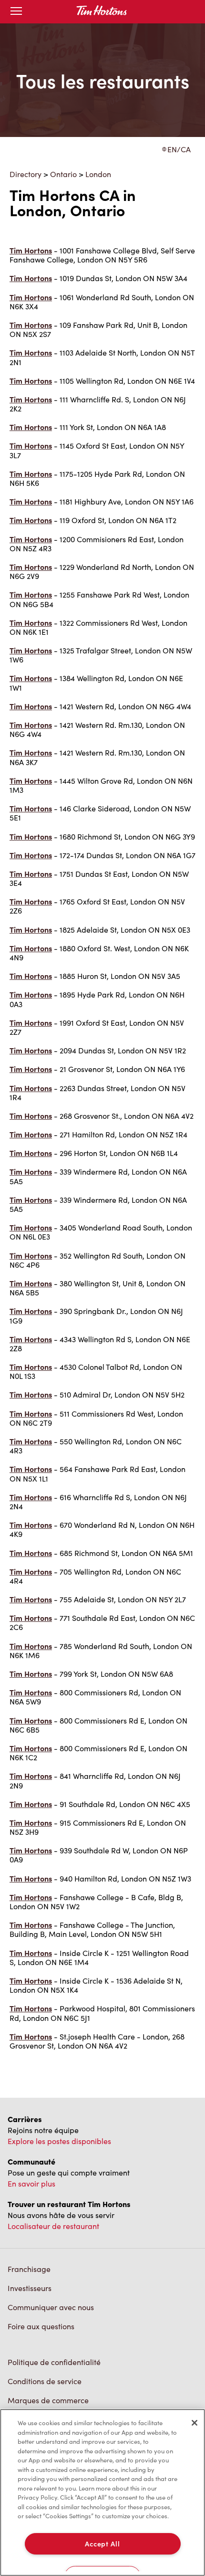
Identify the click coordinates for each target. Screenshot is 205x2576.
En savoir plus (31, 2183)
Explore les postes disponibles (59, 2141)
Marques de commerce (48, 2400)
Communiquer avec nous (51, 2307)
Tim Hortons (31, 250)
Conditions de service (45, 2381)
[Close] (195, 2423)
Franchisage (29, 2269)
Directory (26, 174)
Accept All (102, 2544)
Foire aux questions (41, 2326)
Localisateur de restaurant (53, 2226)
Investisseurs (30, 2288)
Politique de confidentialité (54, 2362)
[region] (102, 2492)
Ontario (63, 174)
